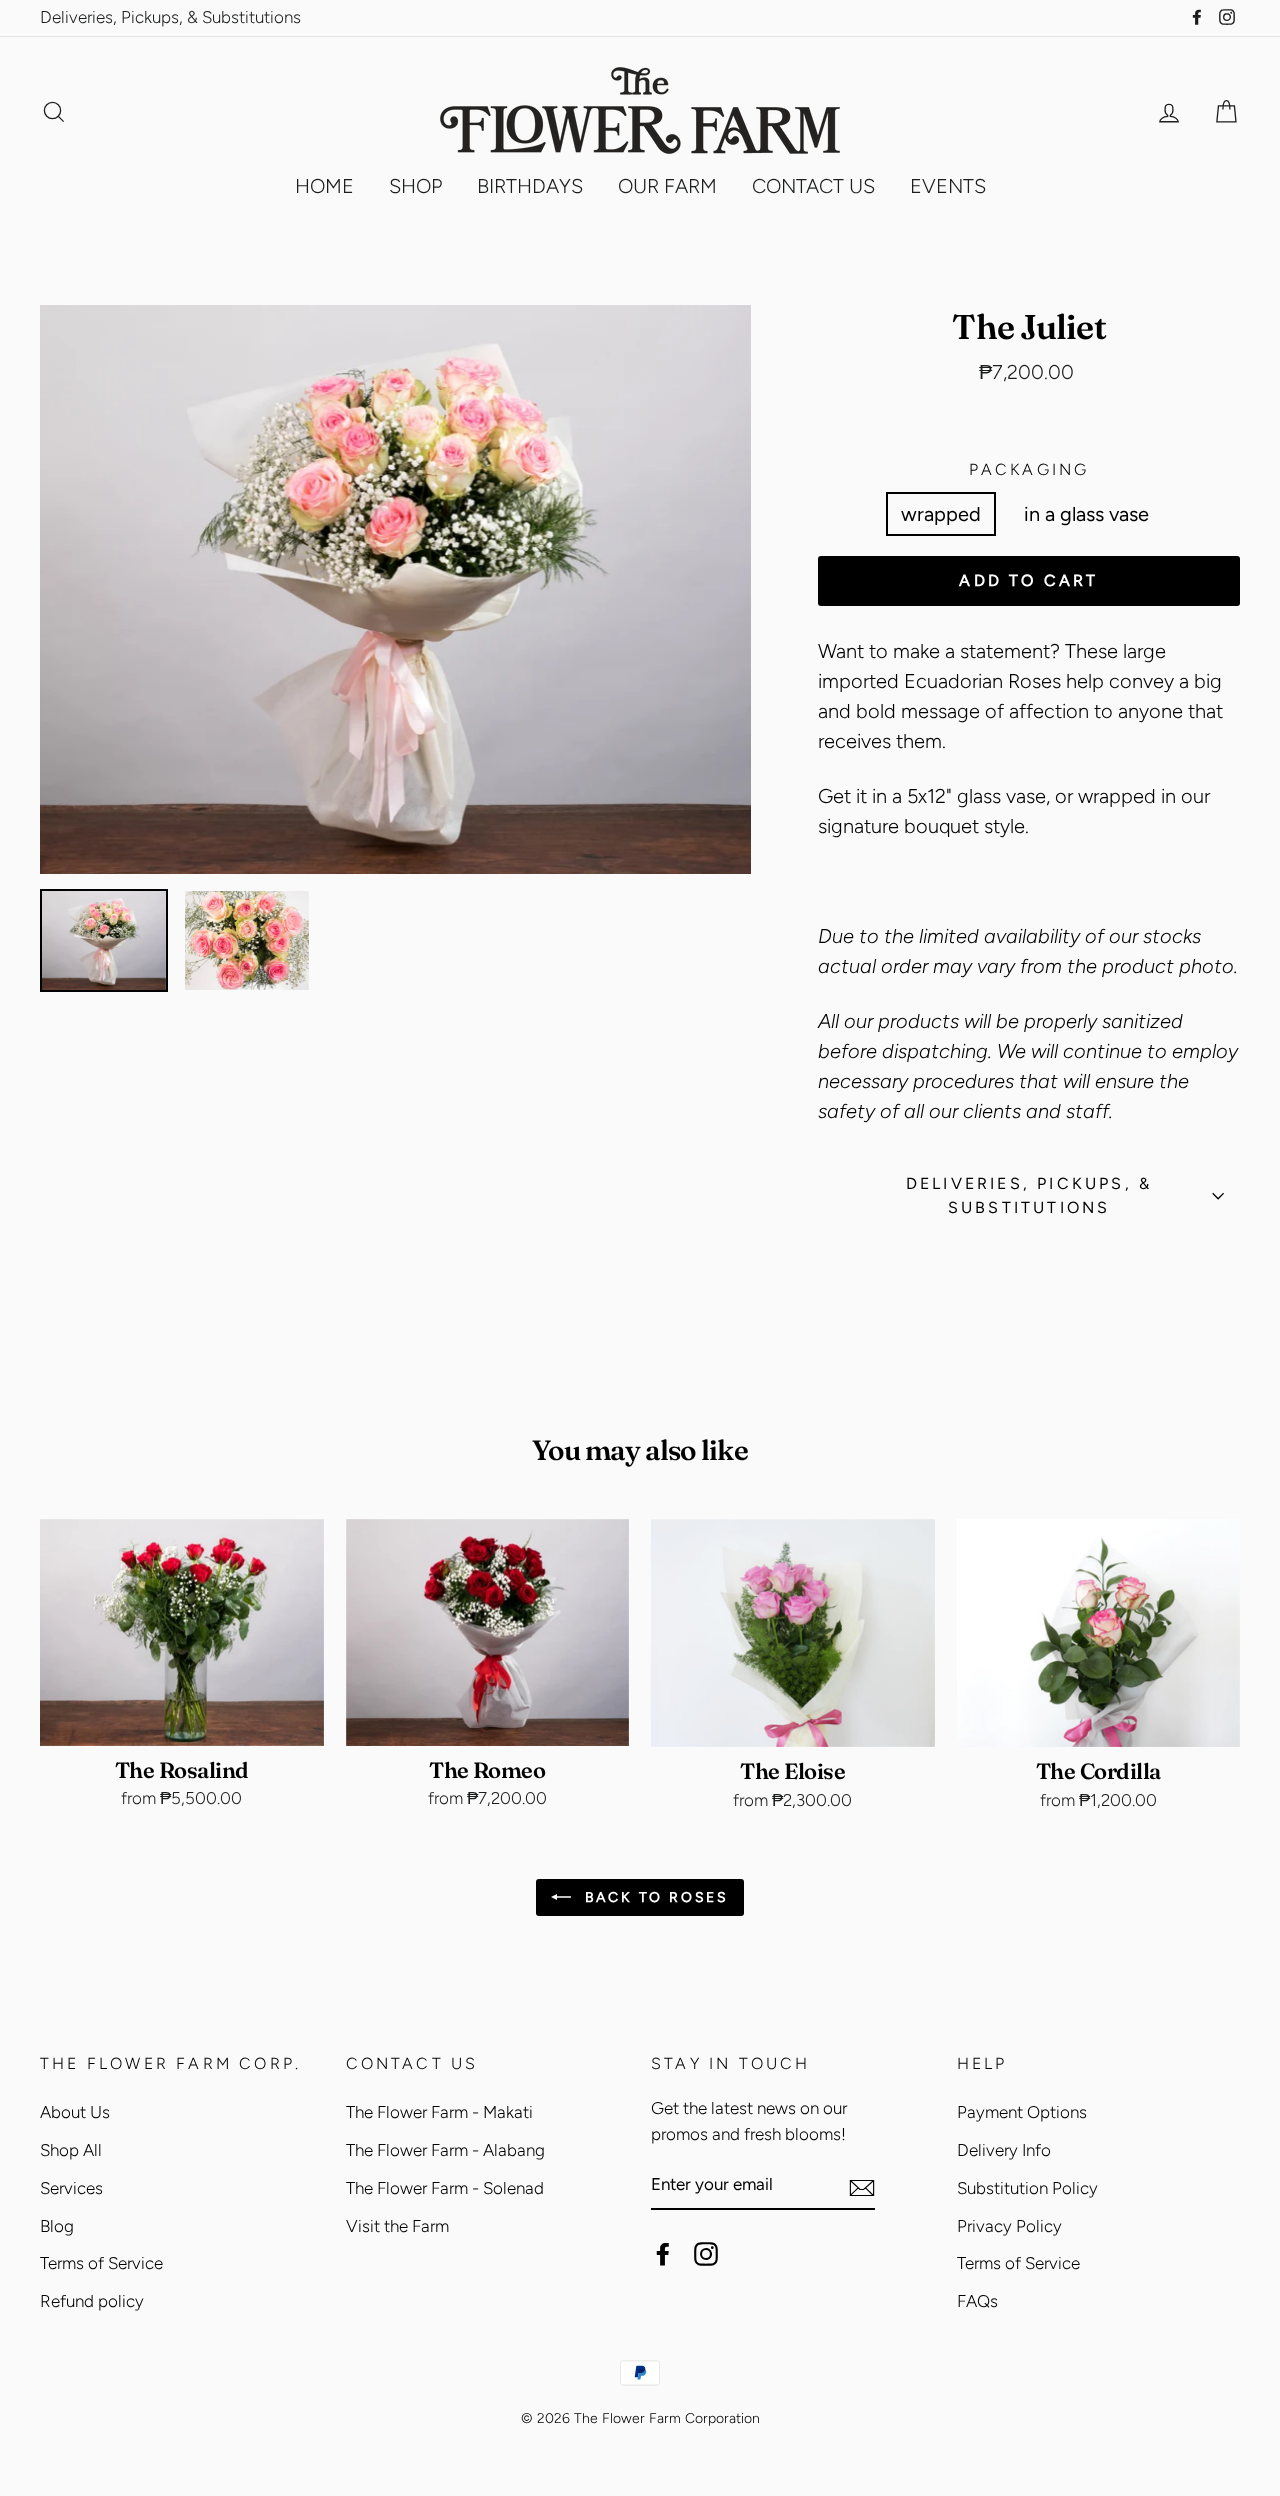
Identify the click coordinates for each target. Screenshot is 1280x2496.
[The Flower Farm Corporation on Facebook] (663, 2253)
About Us (75, 2112)
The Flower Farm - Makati (439, 2112)
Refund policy (92, 2301)
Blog (57, 2226)
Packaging (1029, 469)
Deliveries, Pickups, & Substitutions (170, 17)
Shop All (71, 2150)
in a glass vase (1086, 514)
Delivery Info (1004, 2150)
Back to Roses (654, 1897)
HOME (324, 186)
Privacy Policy (1009, 2226)
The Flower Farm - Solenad (445, 2188)
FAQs (977, 2301)
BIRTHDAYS (530, 186)
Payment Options (1022, 2112)
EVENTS (948, 186)
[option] (396, 590)
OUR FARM (667, 186)
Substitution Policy (1027, 2188)
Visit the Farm (397, 2226)
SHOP (415, 186)
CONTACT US (813, 186)
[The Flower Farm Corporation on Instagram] (706, 2253)
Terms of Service (101, 2263)
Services (71, 2188)
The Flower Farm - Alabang (445, 2150)
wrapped (941, 514)
